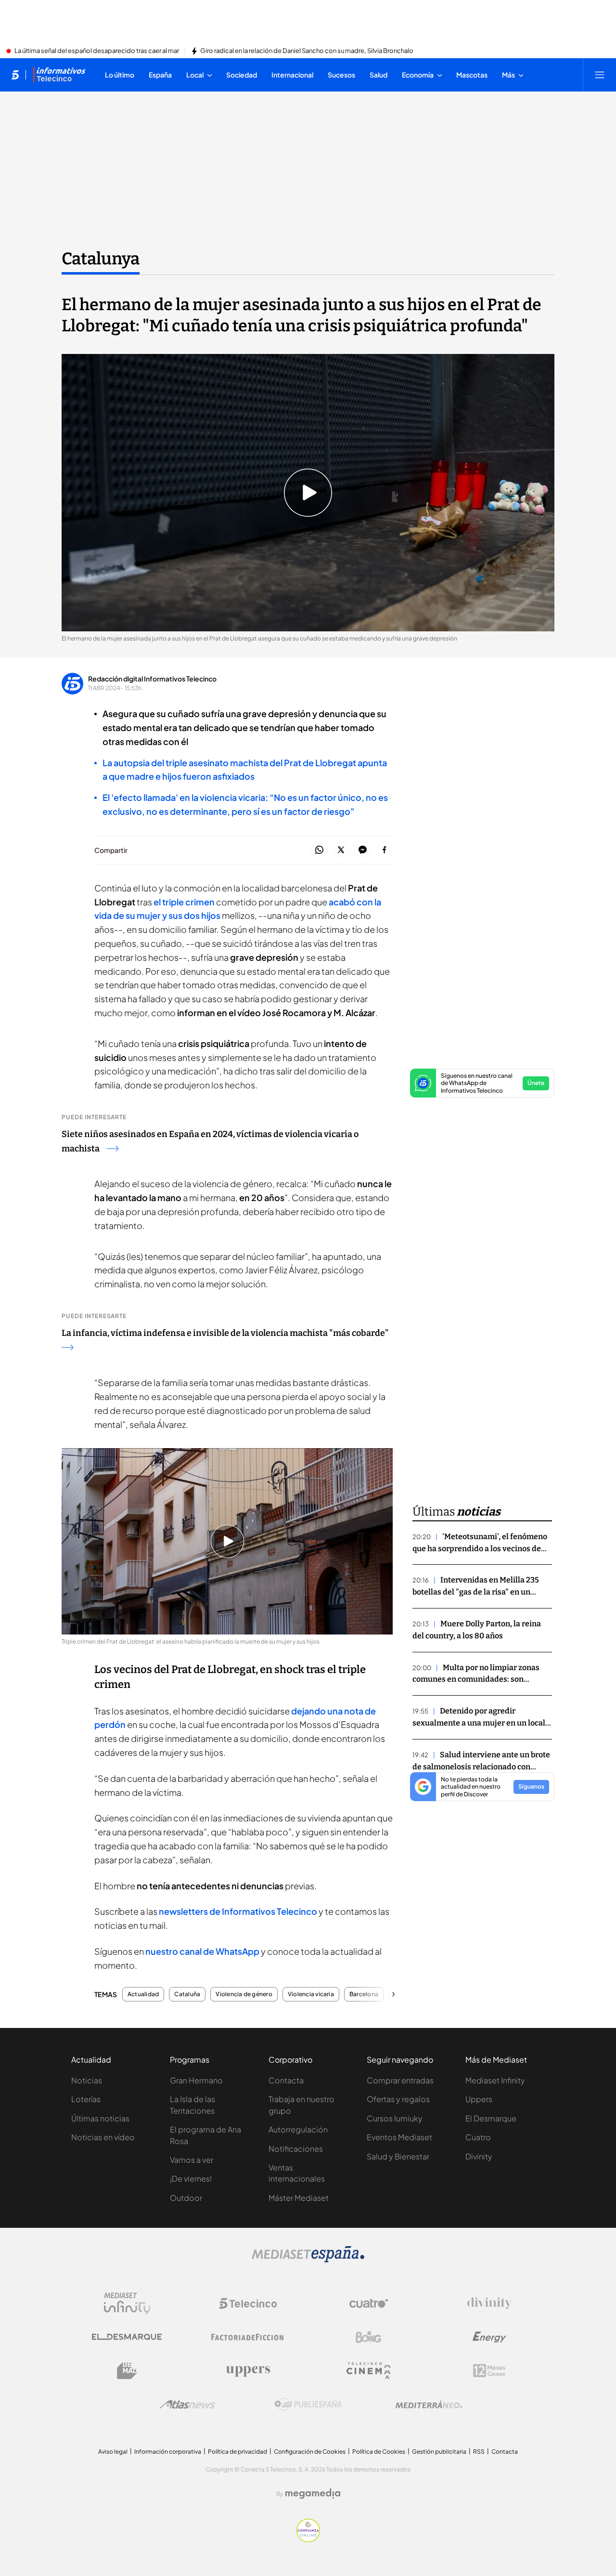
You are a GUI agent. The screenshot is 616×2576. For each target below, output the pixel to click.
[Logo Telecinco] (248, 2303)
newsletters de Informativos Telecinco (238, 1911)
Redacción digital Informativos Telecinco (152, 679)
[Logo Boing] (369, 2337)
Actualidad (143, 1994)
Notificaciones (296, 2149)
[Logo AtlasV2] (187, 2404)
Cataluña (187, 1994)
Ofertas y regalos (398, 2099)
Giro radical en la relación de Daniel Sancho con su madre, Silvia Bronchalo (307, 51)
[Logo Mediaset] (308, 2260)
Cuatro (478, 2137)
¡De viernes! (191, 2178)
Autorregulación (298, 2129)
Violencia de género (244, 1994)
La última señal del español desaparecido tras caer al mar (97, 51)
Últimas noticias (100, 2118)
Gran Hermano (196, 2080)
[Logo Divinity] (489, 2303)
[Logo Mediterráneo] (429, 2405)
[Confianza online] (308, 2539)
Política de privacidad (237, 2452)
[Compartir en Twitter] (341, 850)
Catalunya (101, 259)
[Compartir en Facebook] (384, 850)
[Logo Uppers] (248, 2371)
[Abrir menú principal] (600, 75)
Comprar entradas (400, 2080)
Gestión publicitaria (439, 2452)
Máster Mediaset (299, 2198)
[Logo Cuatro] (369, 2303)
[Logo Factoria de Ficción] (248, 2337)
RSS (479, 2452)
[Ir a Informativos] (59, 75)
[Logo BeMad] (127, 2371)
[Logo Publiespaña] (308, 2405)
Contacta (286, 2080)
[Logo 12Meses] (489, 2371)
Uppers (479, 2099)
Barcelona (364, 1994)
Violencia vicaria (311, 1994)
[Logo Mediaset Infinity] (127, 2303)
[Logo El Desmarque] (127, 2337)
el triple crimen (184, 902)
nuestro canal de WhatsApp (202, 1951)
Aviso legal (113, 2452)
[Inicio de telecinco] (15, 75)
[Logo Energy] (489, 2337)
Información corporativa (168, 2452)
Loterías (86, 2099)
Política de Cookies (379, 2452)
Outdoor (186, 2198)
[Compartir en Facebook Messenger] (363, 850)
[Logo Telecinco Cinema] (369, 2371)
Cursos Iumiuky (395, 2118)
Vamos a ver (192, 2160)
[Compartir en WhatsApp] (319, 850)
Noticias (87, 2080)
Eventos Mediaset (399, 2137)
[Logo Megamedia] (313, 2494)
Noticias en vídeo (103, 2137)
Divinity (479, 2156)
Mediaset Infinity (495, 2080)
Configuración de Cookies (310, 2452)
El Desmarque (491, 2118)
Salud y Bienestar (398, 2156)
